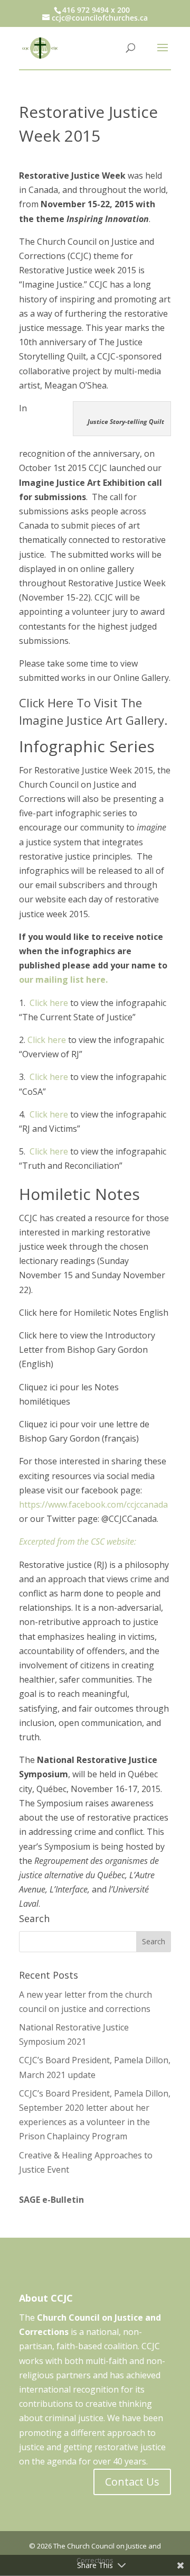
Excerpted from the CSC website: (78, 1541)
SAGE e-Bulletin (51, 2200)
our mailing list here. (63, 980)
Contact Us (132, 2482)
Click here (49, 1003)
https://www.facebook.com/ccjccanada (93, 1504)
